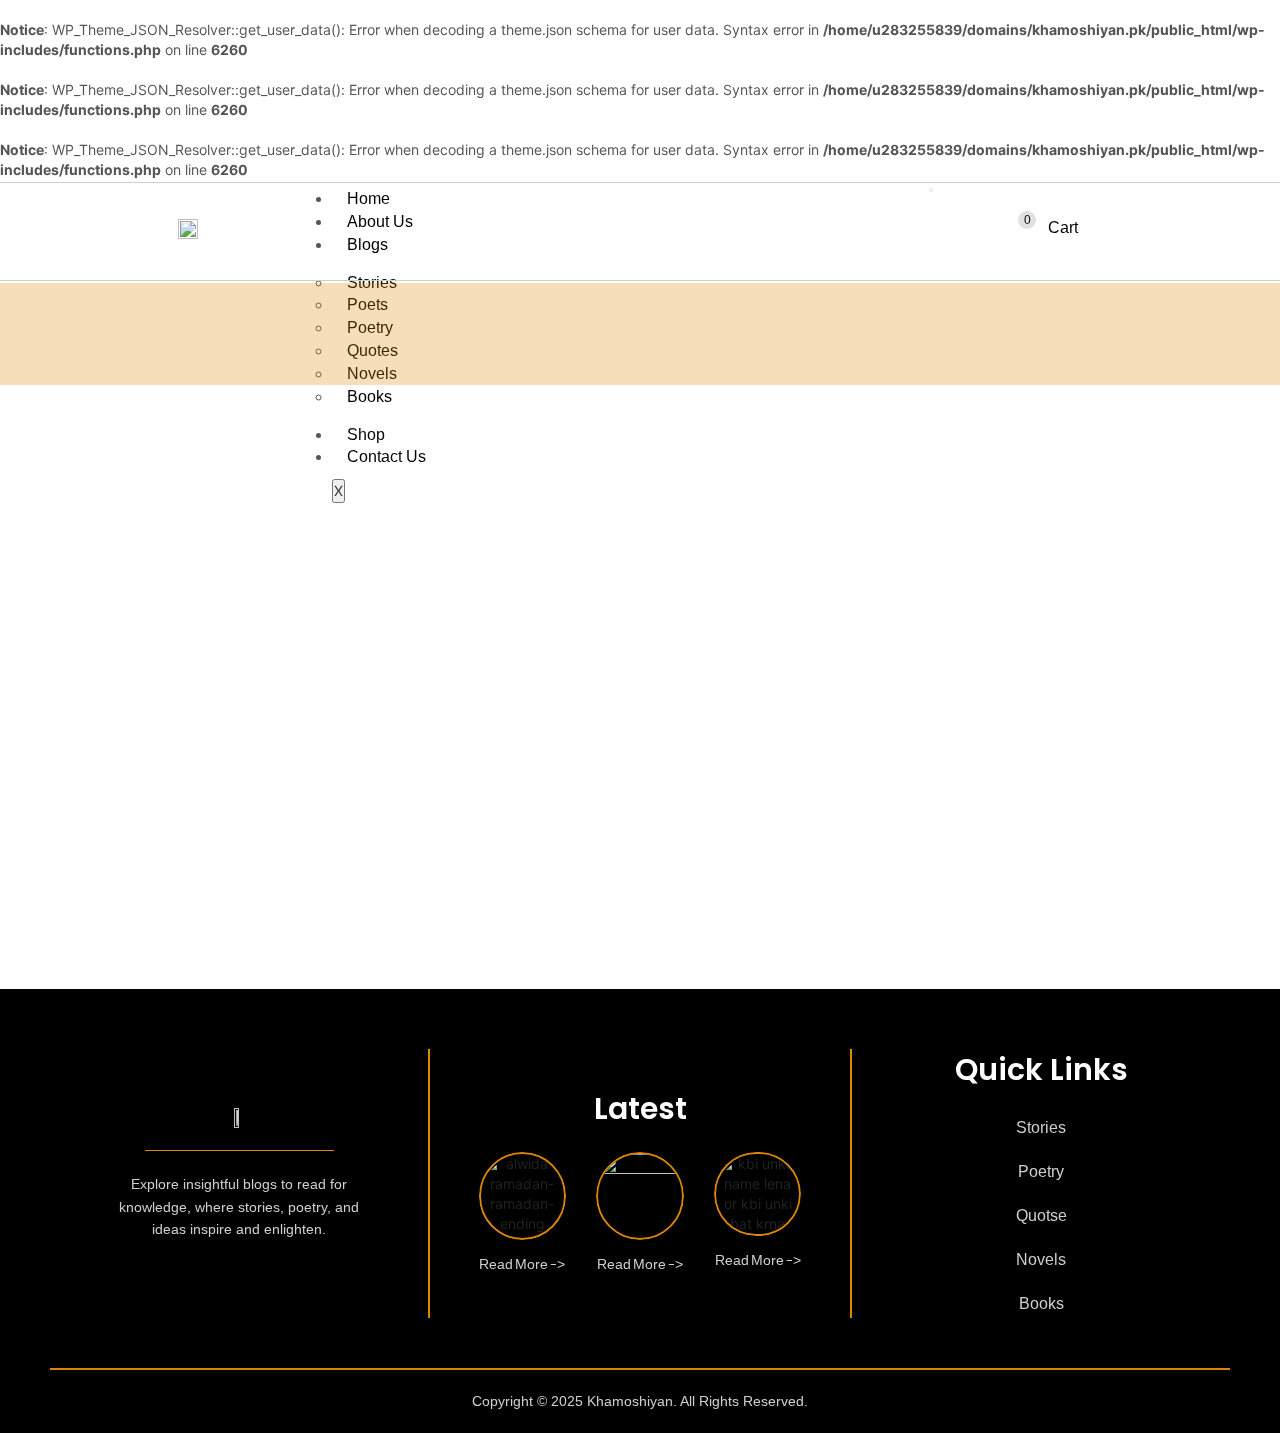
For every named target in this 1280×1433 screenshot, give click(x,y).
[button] (1046, 228)
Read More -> (522, 1259)
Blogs (367, 244)
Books (369, 396)
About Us (380, 221)
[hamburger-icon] (931, 190)
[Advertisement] (640, 555)
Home (368, 198)
